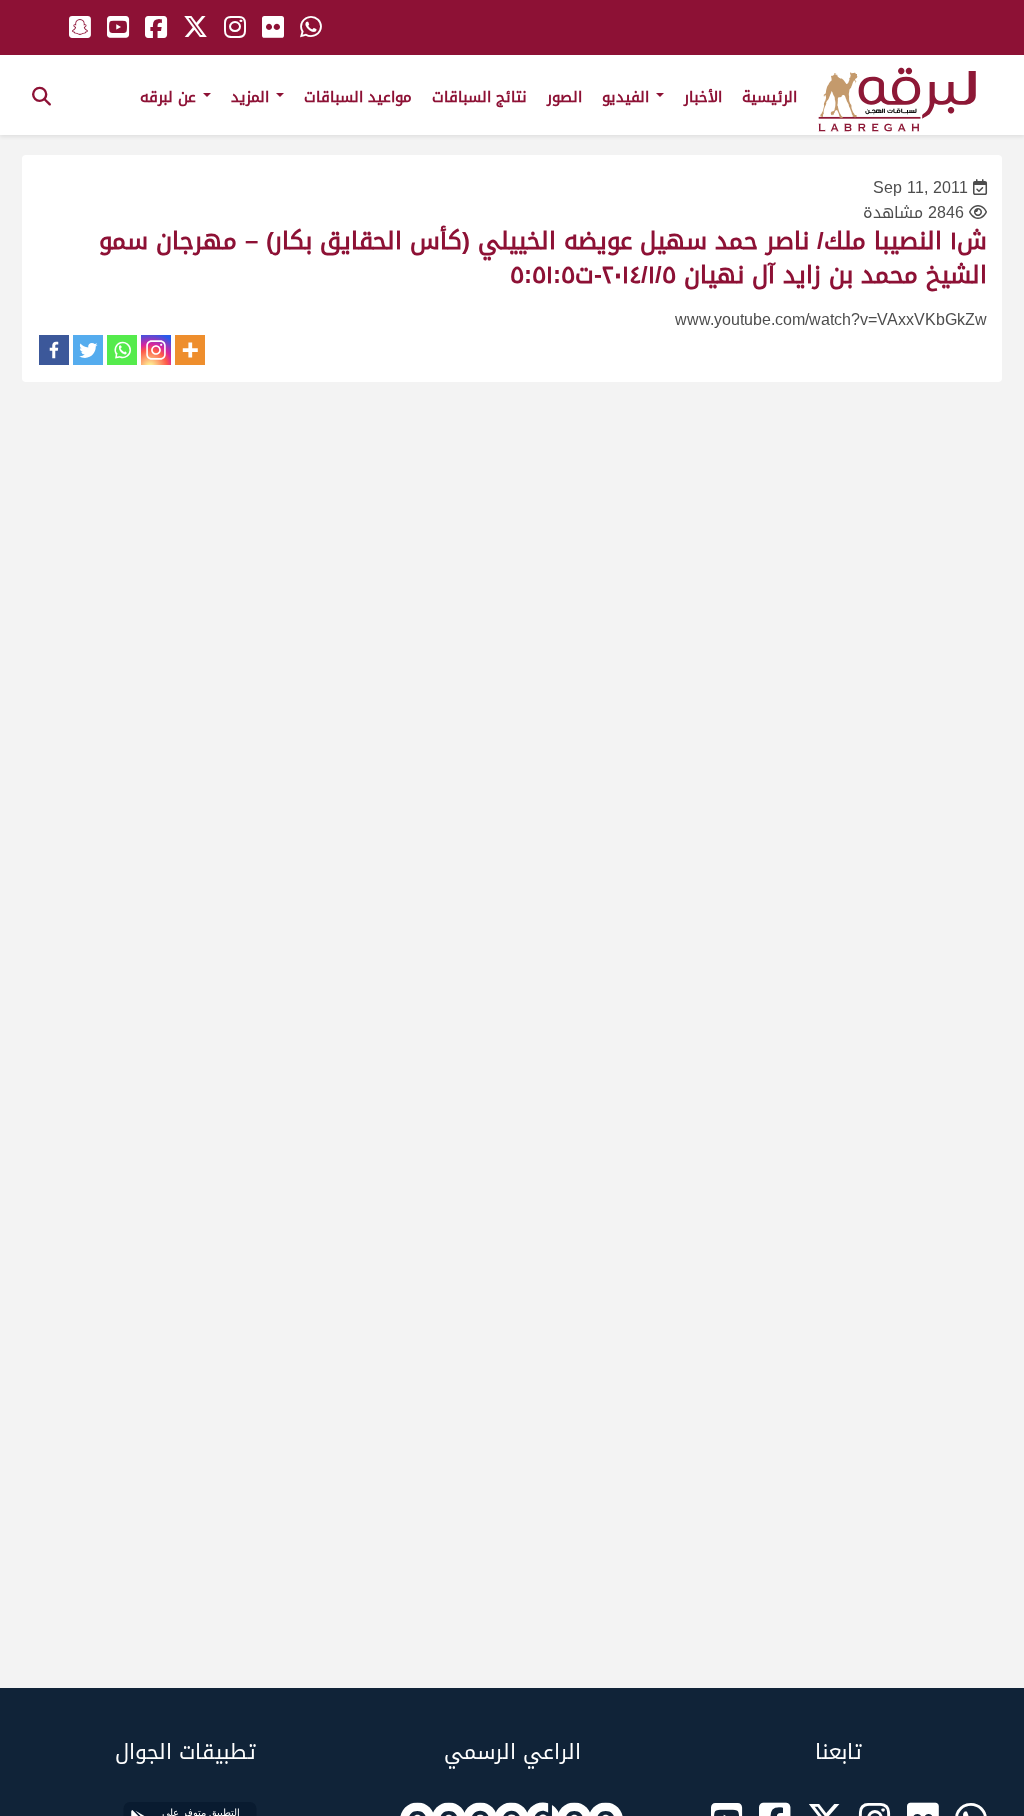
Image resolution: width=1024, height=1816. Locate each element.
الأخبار (703, 97)
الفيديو (628, 97)
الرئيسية (769, 97)
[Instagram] (156, 350)
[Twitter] (88, 350)
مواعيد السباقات (358, 97)
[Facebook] (54, 350)
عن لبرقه (170, 97)
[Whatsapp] (122, 350)
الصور (564, 97)
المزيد (252, 97)
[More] (190, 350)
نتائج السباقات (479, 97)
